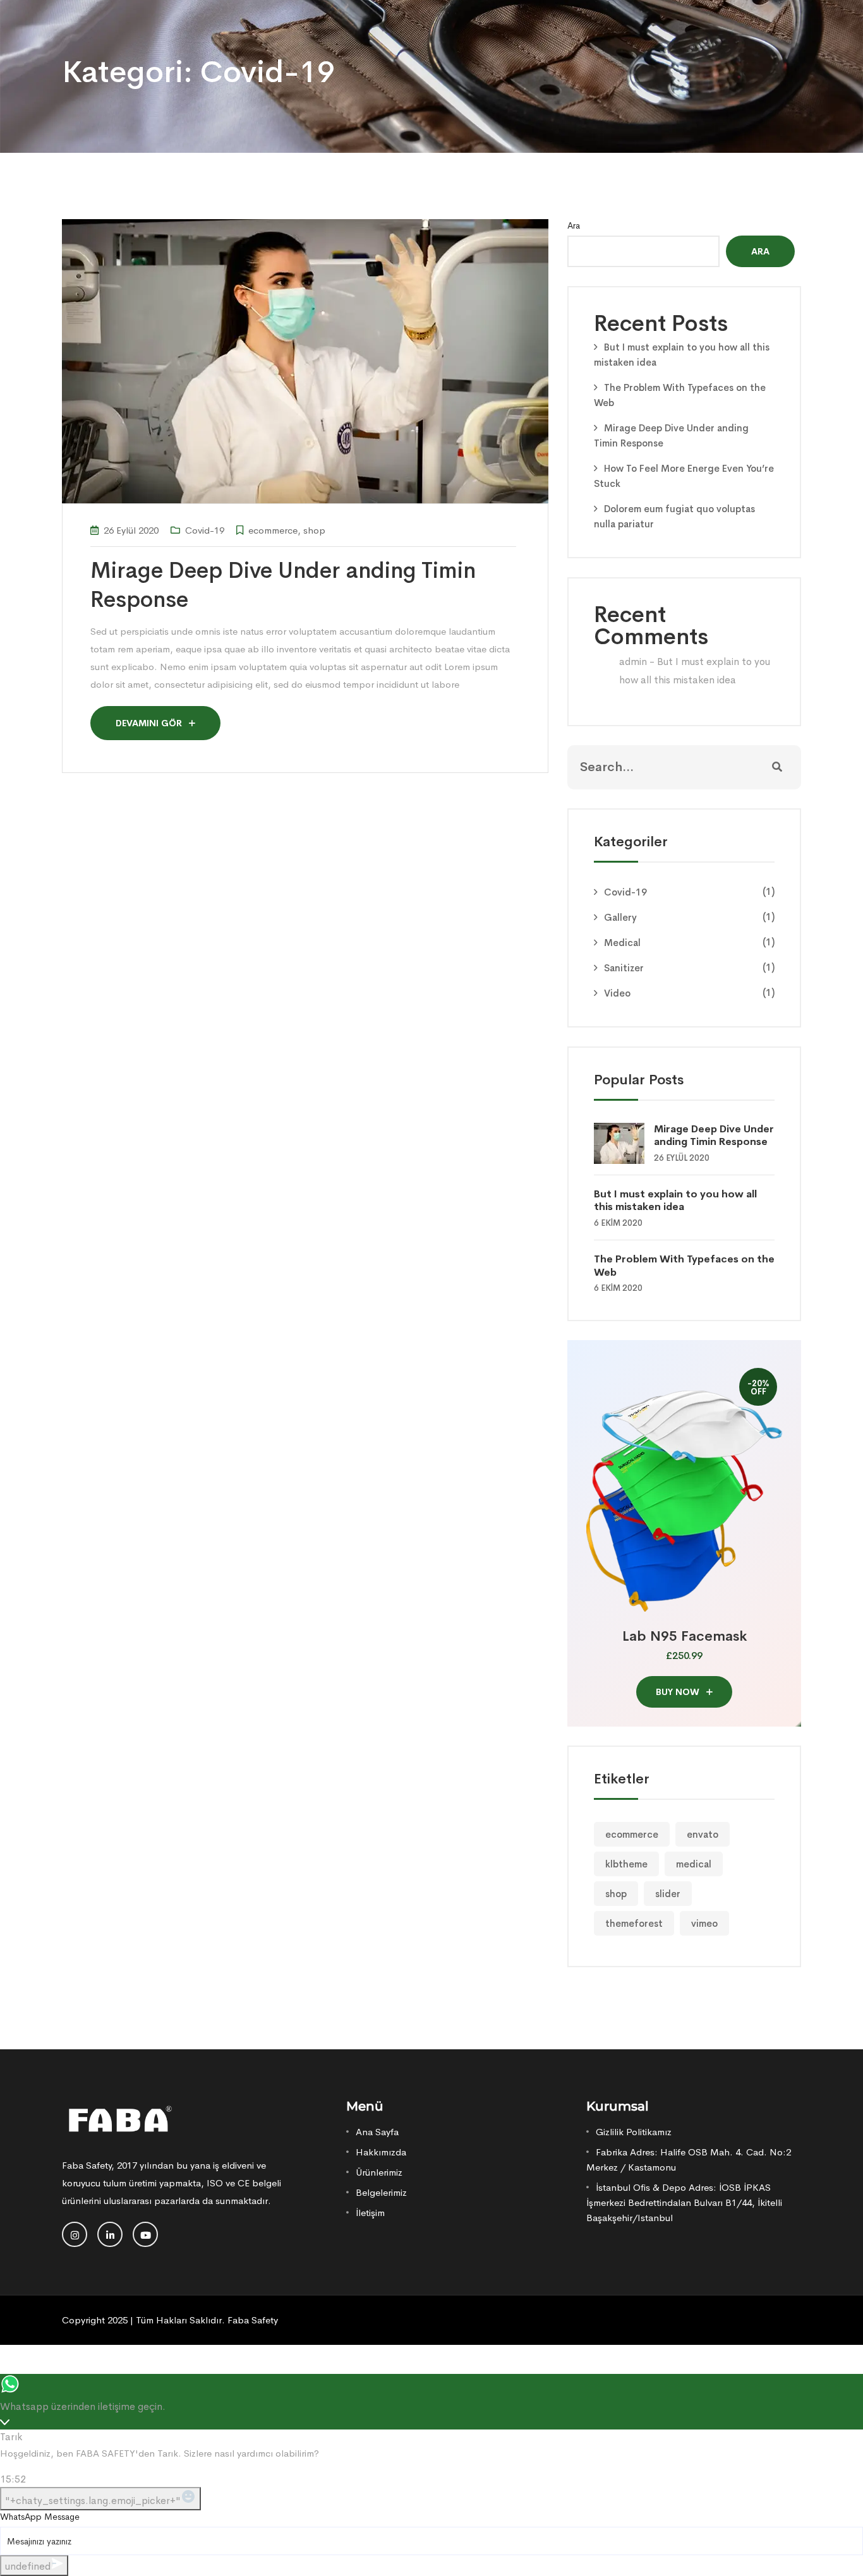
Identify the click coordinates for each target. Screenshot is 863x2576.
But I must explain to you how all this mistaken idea (675, 1201)
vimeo (704, 1923)
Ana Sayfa (377, 2132)
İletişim (370, 2213)
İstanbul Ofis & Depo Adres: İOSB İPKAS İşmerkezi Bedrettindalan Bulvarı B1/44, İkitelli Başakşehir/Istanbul (684, 2202)
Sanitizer (624, 968)
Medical (622, 943)
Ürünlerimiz (379, 2172)
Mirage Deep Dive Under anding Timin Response (714, 1135)
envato (703, 1834)
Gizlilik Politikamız (634, 2132)
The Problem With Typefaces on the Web (684, 1266)
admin (633, 662)
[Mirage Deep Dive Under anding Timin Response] (624, 1142)
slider (668, 1894)
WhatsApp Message (40, 2517)
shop (314, 530)
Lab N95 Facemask (685, 1636)
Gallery (620, 917)
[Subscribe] (777, 767)
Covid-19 (205, 530)
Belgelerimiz (381, 2192)
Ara (574, 225)
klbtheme (626, 1864)
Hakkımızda (381, 2152)
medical (694, 1864)
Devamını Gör (150, 723)
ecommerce (273, 530)
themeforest (634, 1923)
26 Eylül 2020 (131, 530)
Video (617, 993)
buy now (679, 1692)
